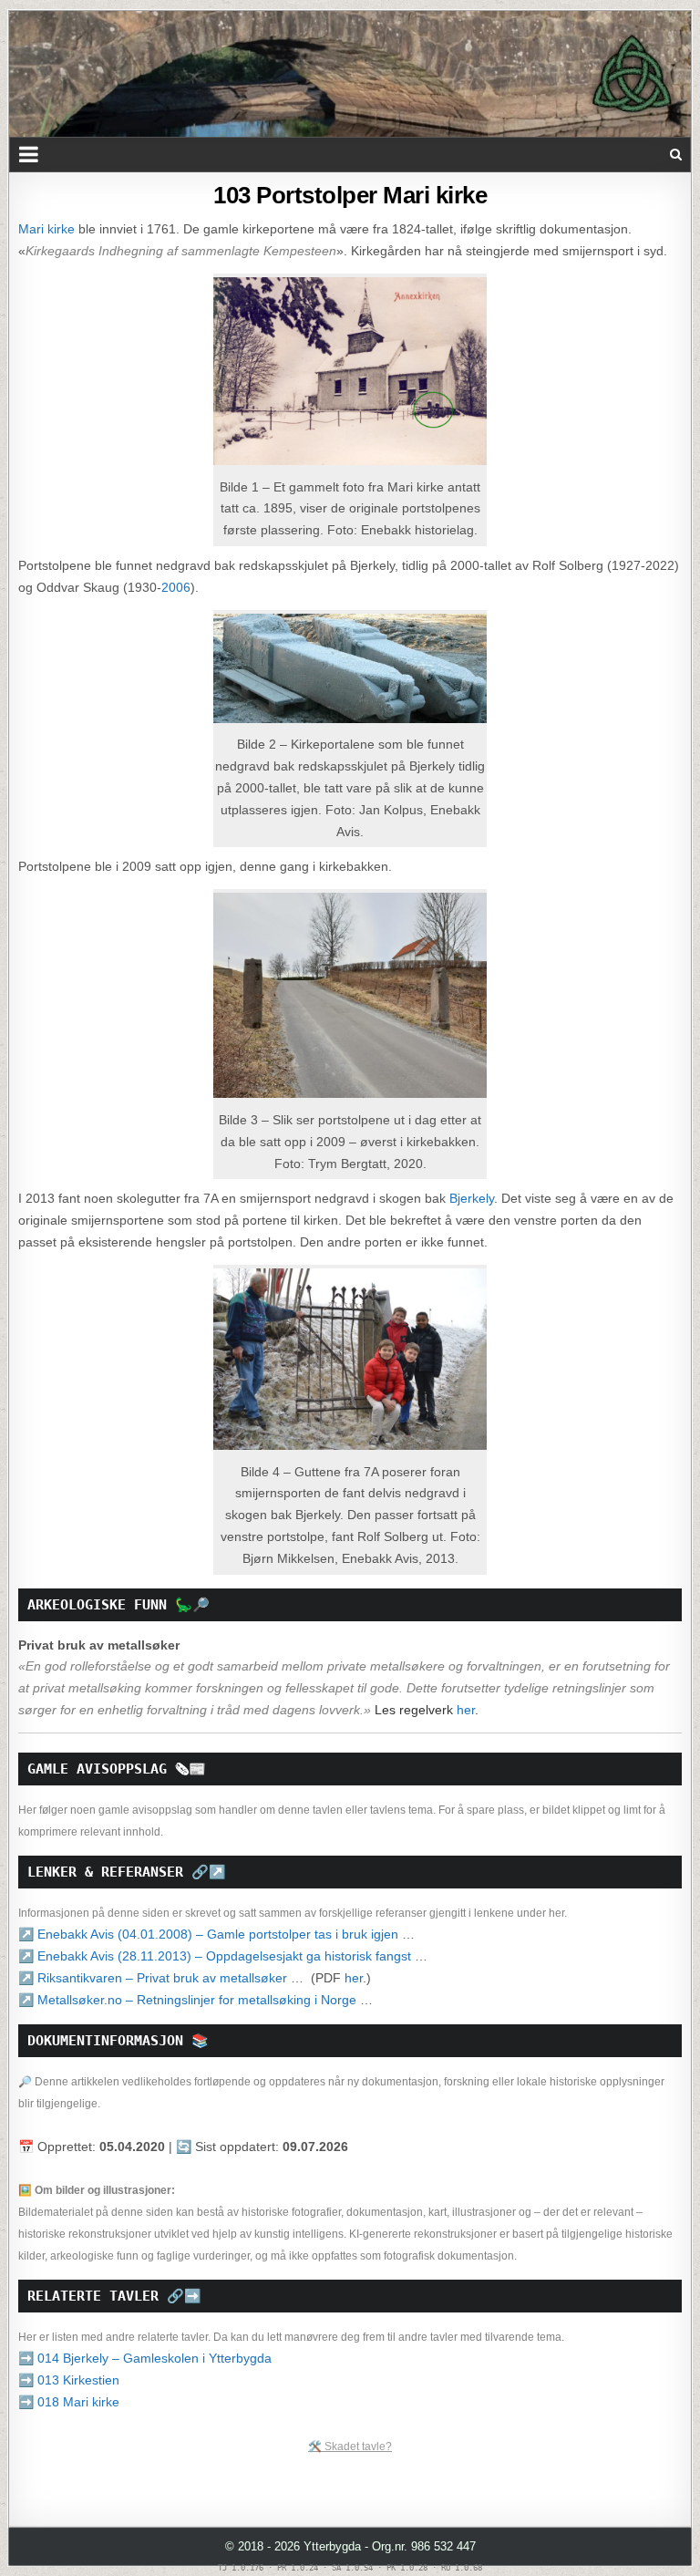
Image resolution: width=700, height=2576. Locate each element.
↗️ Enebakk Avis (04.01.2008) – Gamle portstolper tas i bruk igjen (208, 1934)
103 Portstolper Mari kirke (350, 195)
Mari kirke (46, 229)
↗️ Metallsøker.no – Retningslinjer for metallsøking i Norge (187, 2000)
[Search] (676, 155)
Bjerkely (472, 1198)
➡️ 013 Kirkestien (69, 2380)
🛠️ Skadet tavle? (350, 2447)
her (466, 1710)
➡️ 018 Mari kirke (69, 2402)
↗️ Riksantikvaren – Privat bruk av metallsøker (153, 1978)
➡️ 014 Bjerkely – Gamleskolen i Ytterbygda (145, 2358)
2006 (176, 587)
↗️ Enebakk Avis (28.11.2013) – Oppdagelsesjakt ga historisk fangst (215, 1956)
